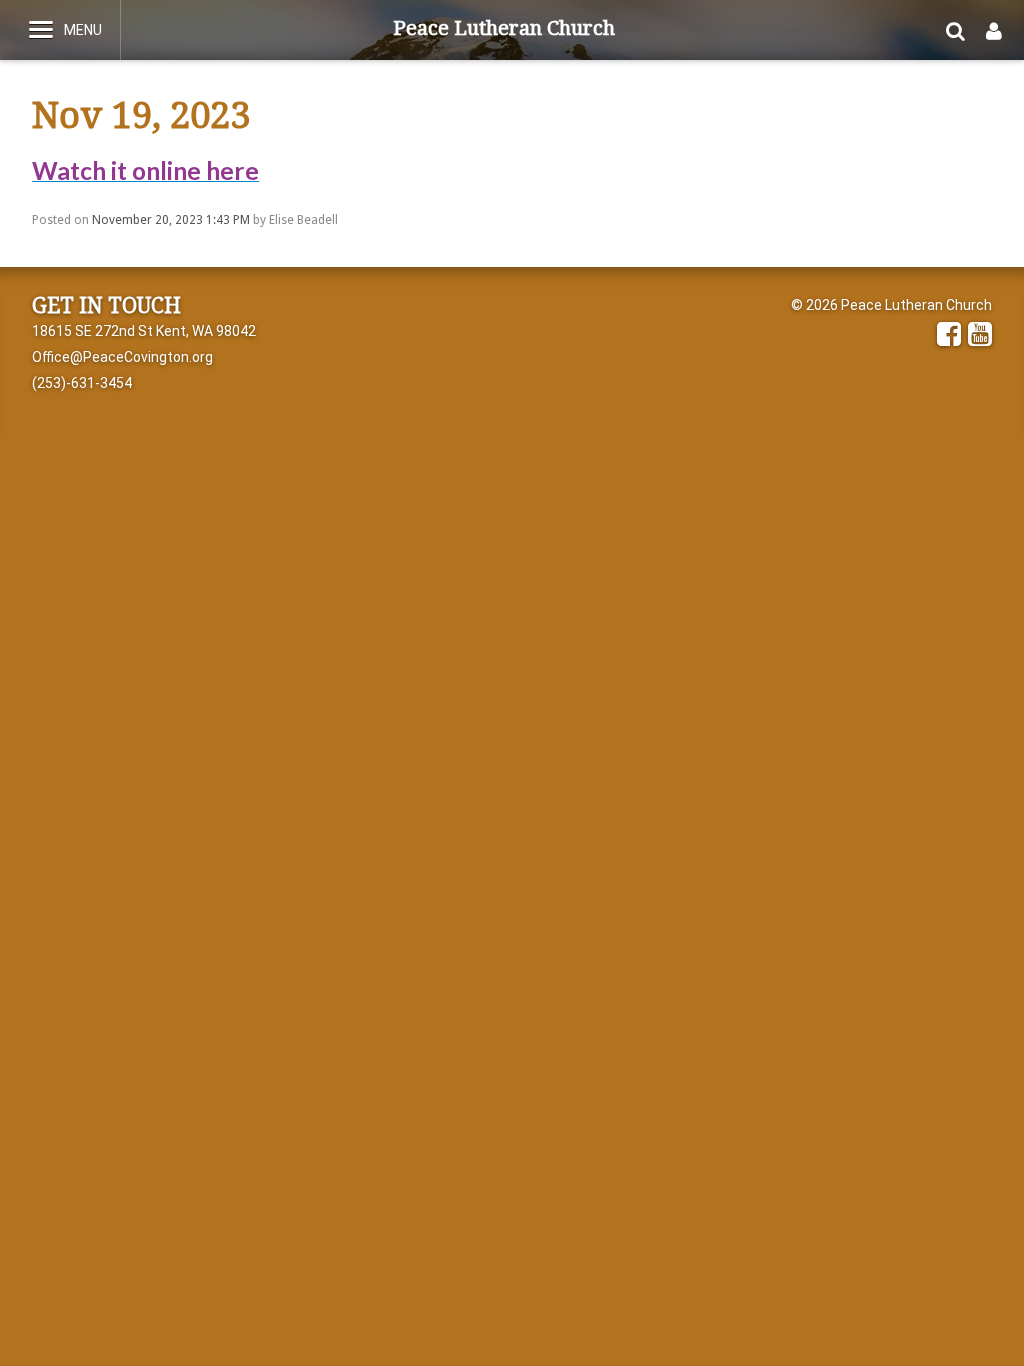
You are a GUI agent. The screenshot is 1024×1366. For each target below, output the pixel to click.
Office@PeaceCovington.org (122, 357)
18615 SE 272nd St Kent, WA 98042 (144, 331)
